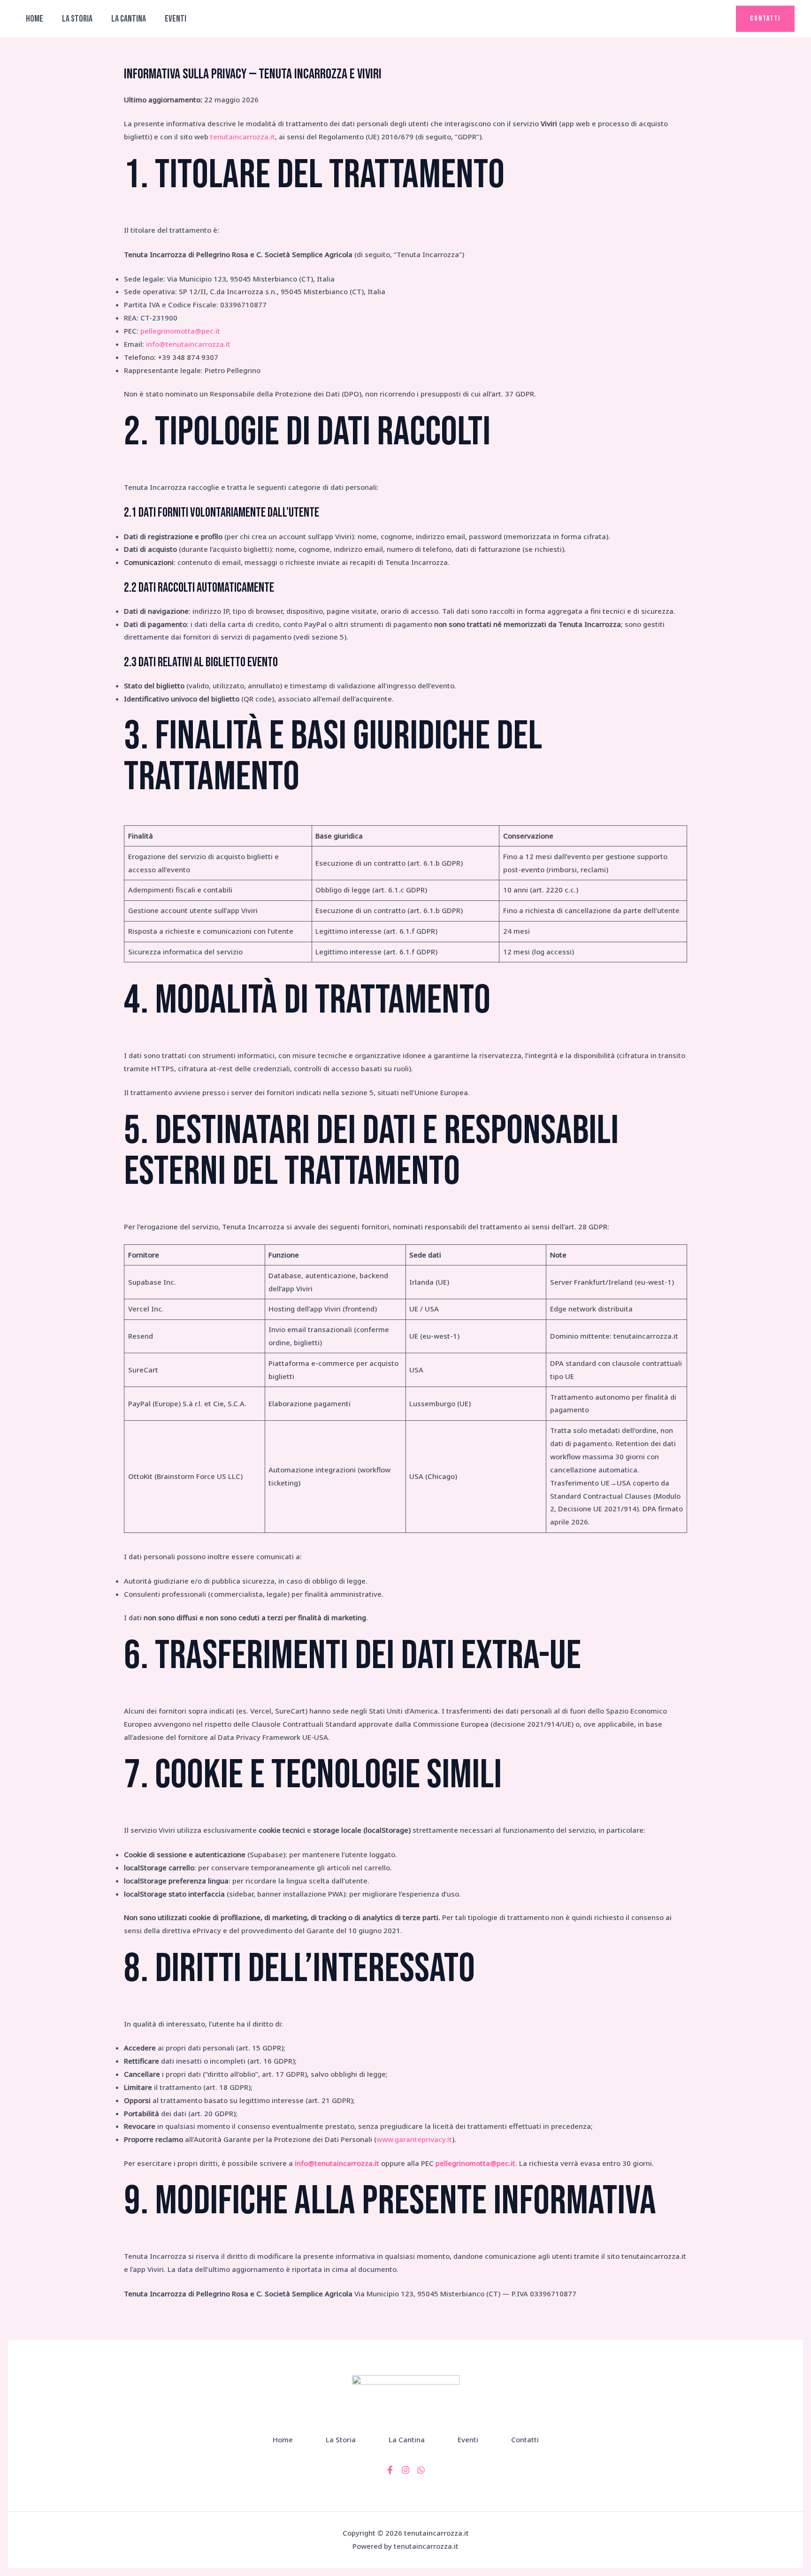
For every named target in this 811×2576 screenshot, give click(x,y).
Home (34, 19)
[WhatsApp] (421, 2470)
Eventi (176, 19)
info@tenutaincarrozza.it (188, 344)
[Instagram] (405, 2470)
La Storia (77, 19)
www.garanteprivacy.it (414, 2139)
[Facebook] (390, 2470)
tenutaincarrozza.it (243, 137)
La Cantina (129, 19)
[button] (765, 19)
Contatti (525, 2439)
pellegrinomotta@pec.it (180, 331)
